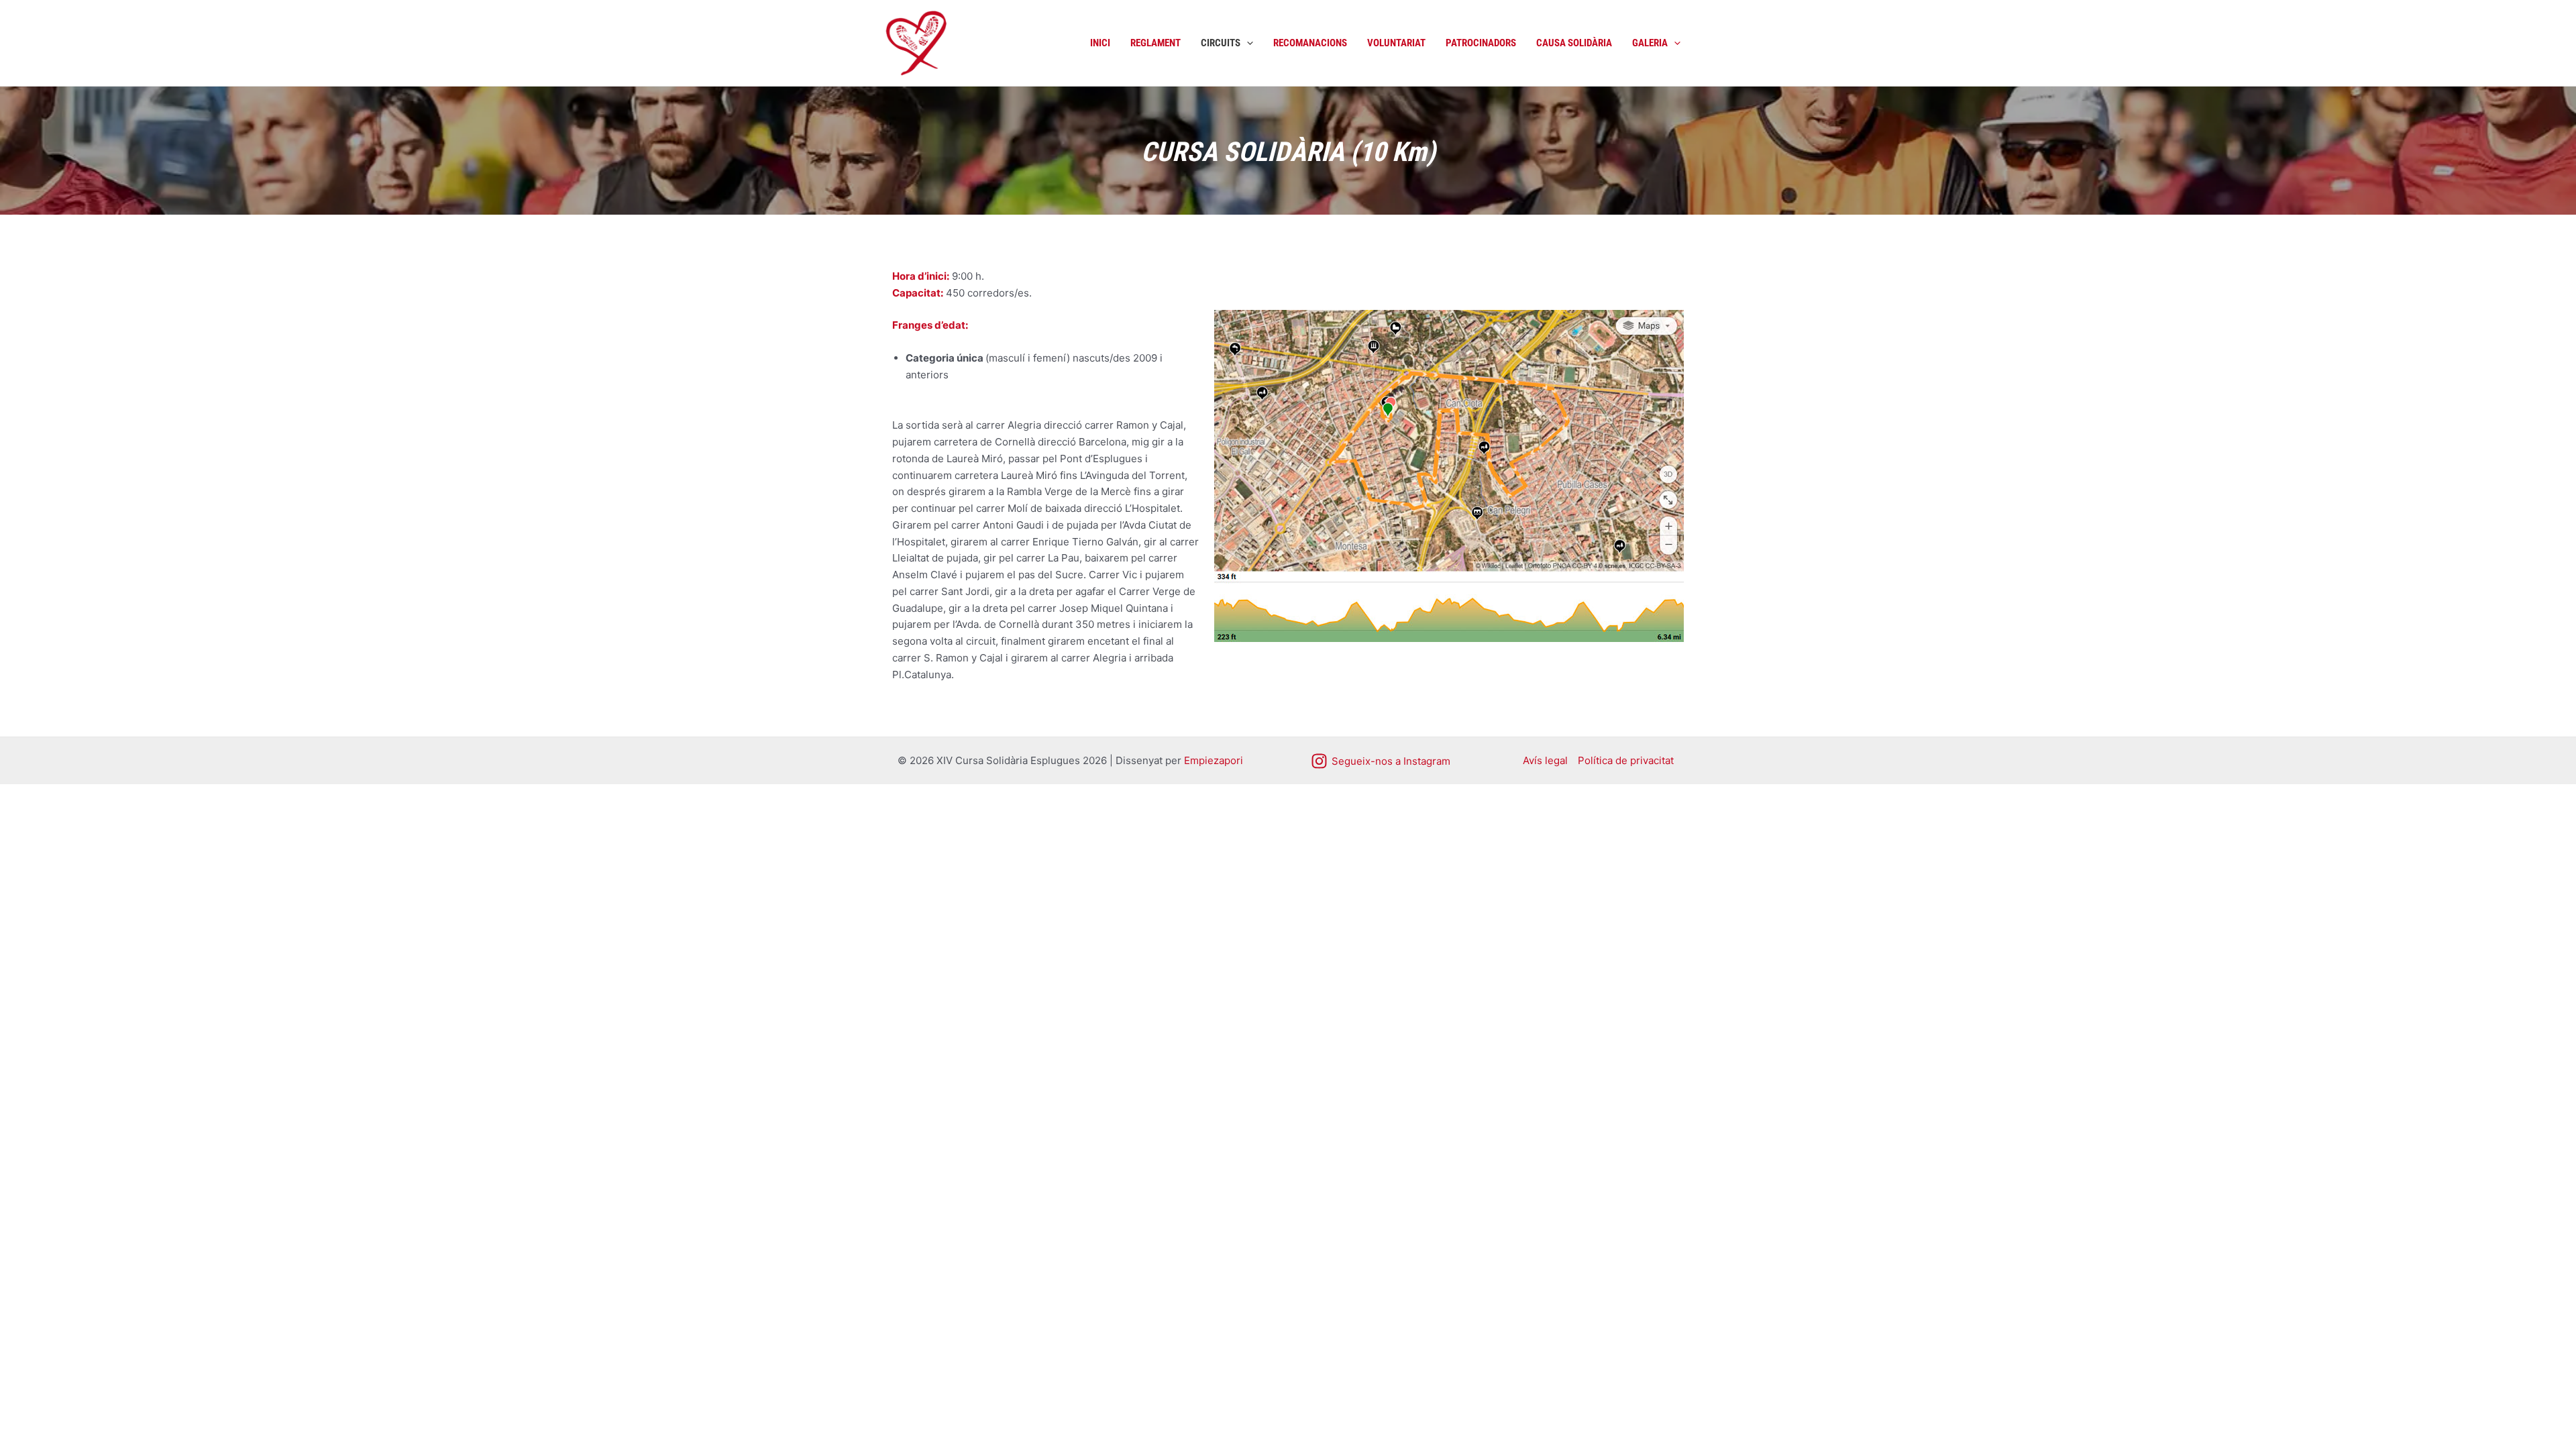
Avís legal (1545, 760)
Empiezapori (1214, 760)
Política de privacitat (1626, 760)
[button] (1247, 43)
